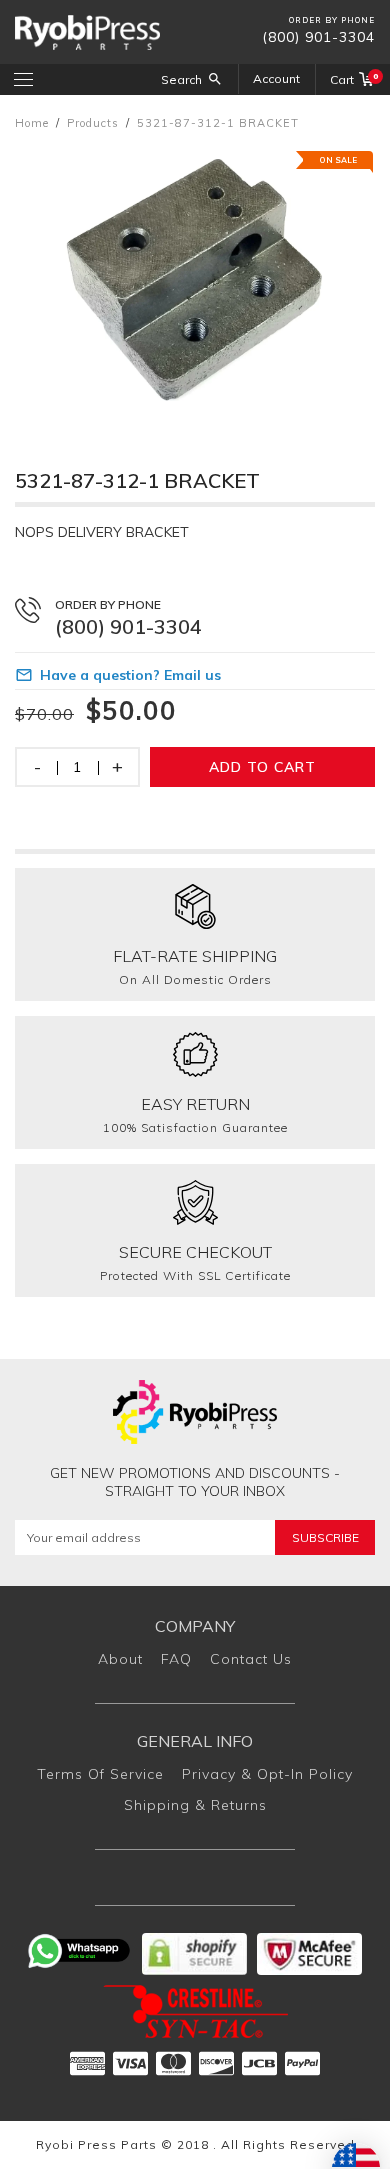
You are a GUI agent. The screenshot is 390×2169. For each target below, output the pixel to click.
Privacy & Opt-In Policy (267, 1774)
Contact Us (251, 1659)
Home (32, 123)
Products (93, 123)
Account (276, 78)
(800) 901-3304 (318, 37)
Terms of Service (100, 1774)
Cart (352, 79)
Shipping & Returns (195, 1805)
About (120, 1659)
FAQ (176, 1659)
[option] (195, 280)
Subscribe (325, 1537)
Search (181, 79)
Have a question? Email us (130, 675)
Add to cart (262, 767)
